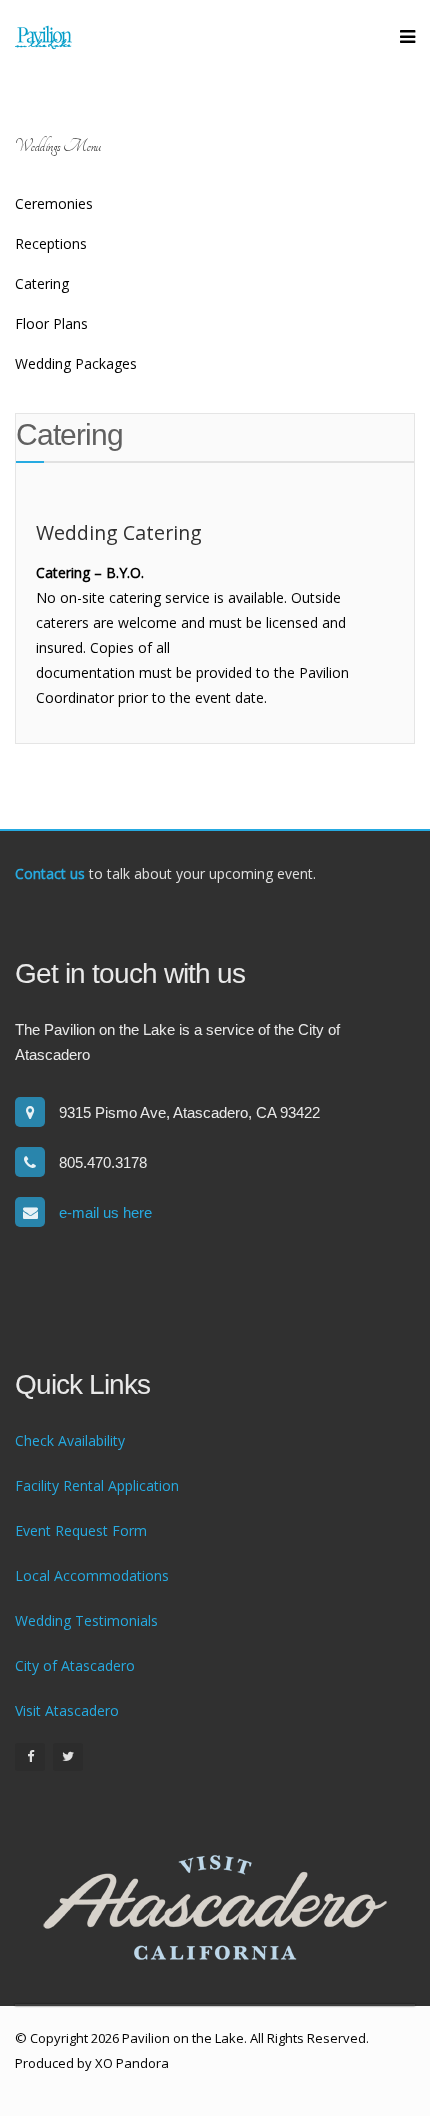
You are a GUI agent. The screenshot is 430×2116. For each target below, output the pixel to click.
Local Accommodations (92, 1575)
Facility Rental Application (97, 1485)
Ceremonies (54, 203)
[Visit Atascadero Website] (215, 1907)
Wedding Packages (76, 363)
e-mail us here (105, 1212)
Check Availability (70, 1440)
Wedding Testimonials (86, 1620)
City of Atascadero (75, 1665)
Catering (42, 283)
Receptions (51, 243)
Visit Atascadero (67, 1710)
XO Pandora (132, 2063)
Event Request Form (81, 1530)
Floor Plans (51, 323)
